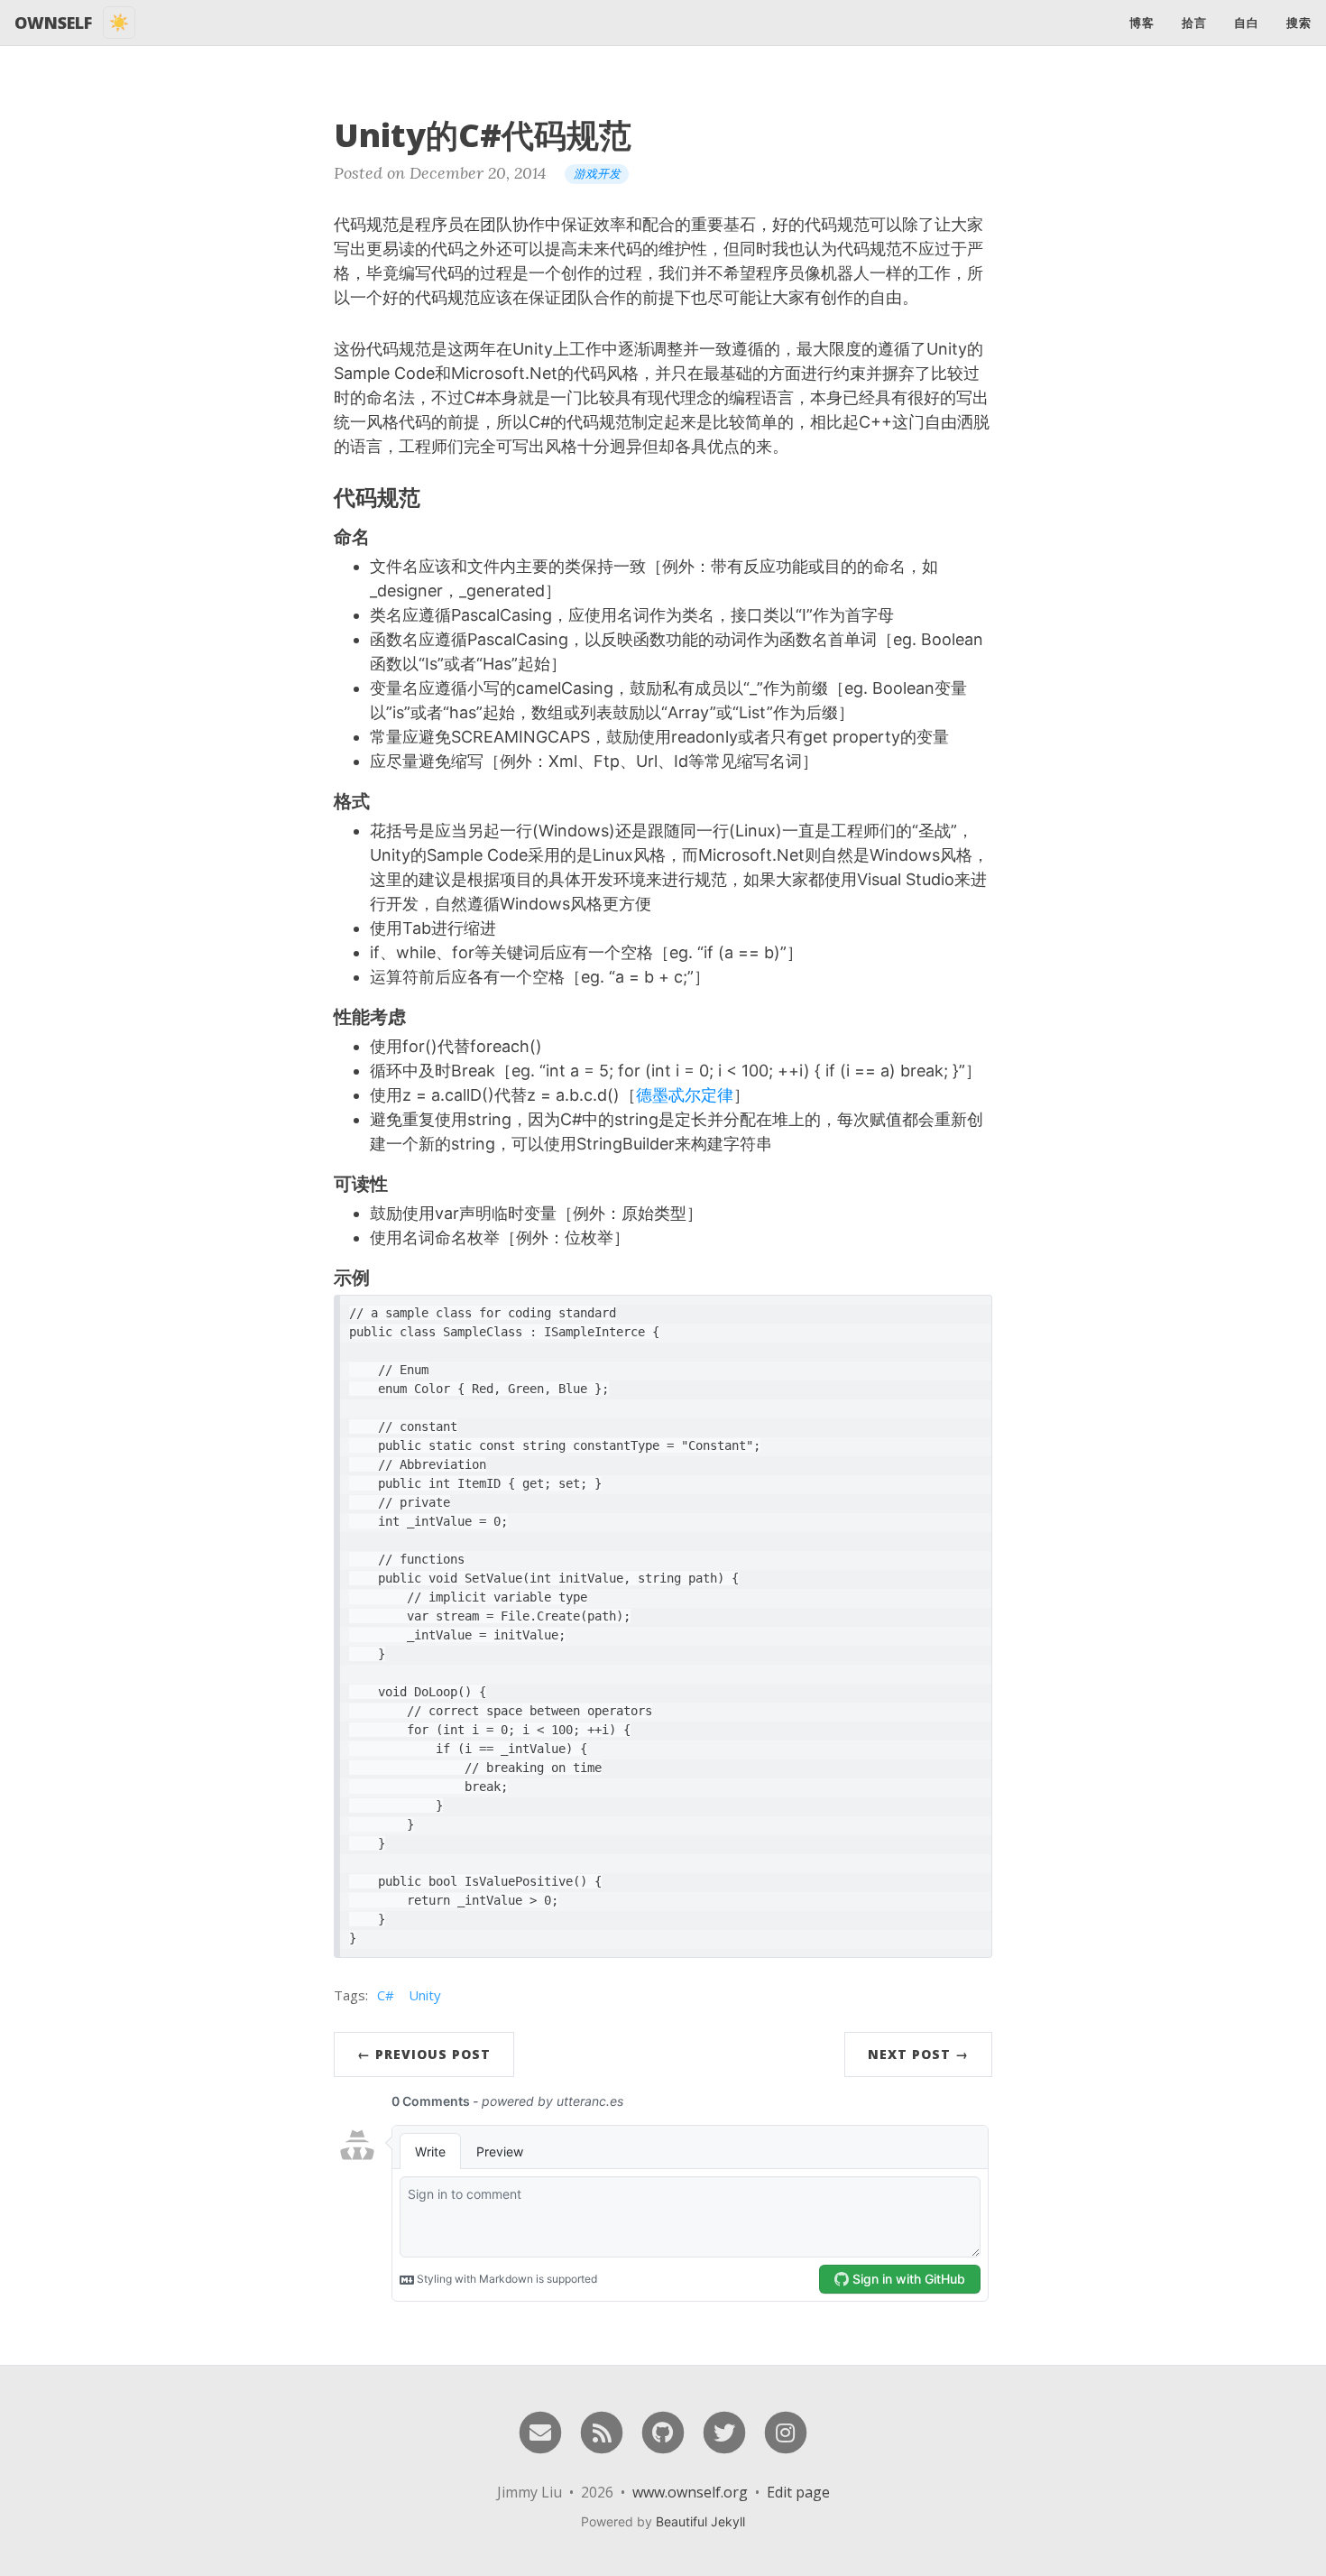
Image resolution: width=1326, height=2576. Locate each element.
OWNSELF (53, 23)
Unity (425, 1995)
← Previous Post (424, 2054)
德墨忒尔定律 (685, 1095)
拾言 (1194, 23)
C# (386, 1995)
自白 (1247, 23)
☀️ (119, 22)
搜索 (1299, 23)
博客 (1142, 23)
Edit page (798, 2492)
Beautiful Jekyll (700, 2521)
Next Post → (918, 2054)
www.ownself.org (690, 2492)
